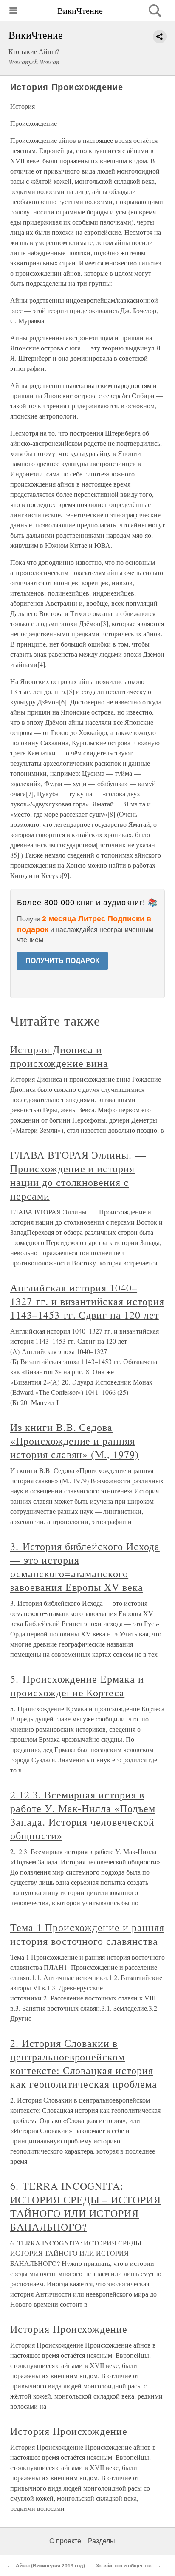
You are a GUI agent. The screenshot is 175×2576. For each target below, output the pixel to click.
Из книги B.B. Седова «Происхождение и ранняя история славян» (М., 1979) (75, 1441)
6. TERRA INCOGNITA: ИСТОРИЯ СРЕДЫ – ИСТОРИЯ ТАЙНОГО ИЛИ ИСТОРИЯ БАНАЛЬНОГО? (86, 2206)
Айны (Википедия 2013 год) (50, 2566)
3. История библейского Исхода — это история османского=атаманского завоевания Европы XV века (85, 1567)
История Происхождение (69, 2329)
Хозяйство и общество (124, 2566)
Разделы (102, 2541)
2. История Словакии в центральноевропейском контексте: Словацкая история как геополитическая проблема (84, 2063)
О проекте (65, 2541)
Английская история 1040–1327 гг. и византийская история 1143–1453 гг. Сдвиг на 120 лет (87, 1301)
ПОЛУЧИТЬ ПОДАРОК (62, 961)
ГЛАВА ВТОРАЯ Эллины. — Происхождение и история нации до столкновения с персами (78, 1175)
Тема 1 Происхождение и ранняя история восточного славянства (87, 1934)
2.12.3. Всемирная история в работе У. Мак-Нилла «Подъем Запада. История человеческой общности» (83, 1815)
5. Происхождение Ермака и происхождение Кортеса (77, 1686)
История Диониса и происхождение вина (59, 1056)
